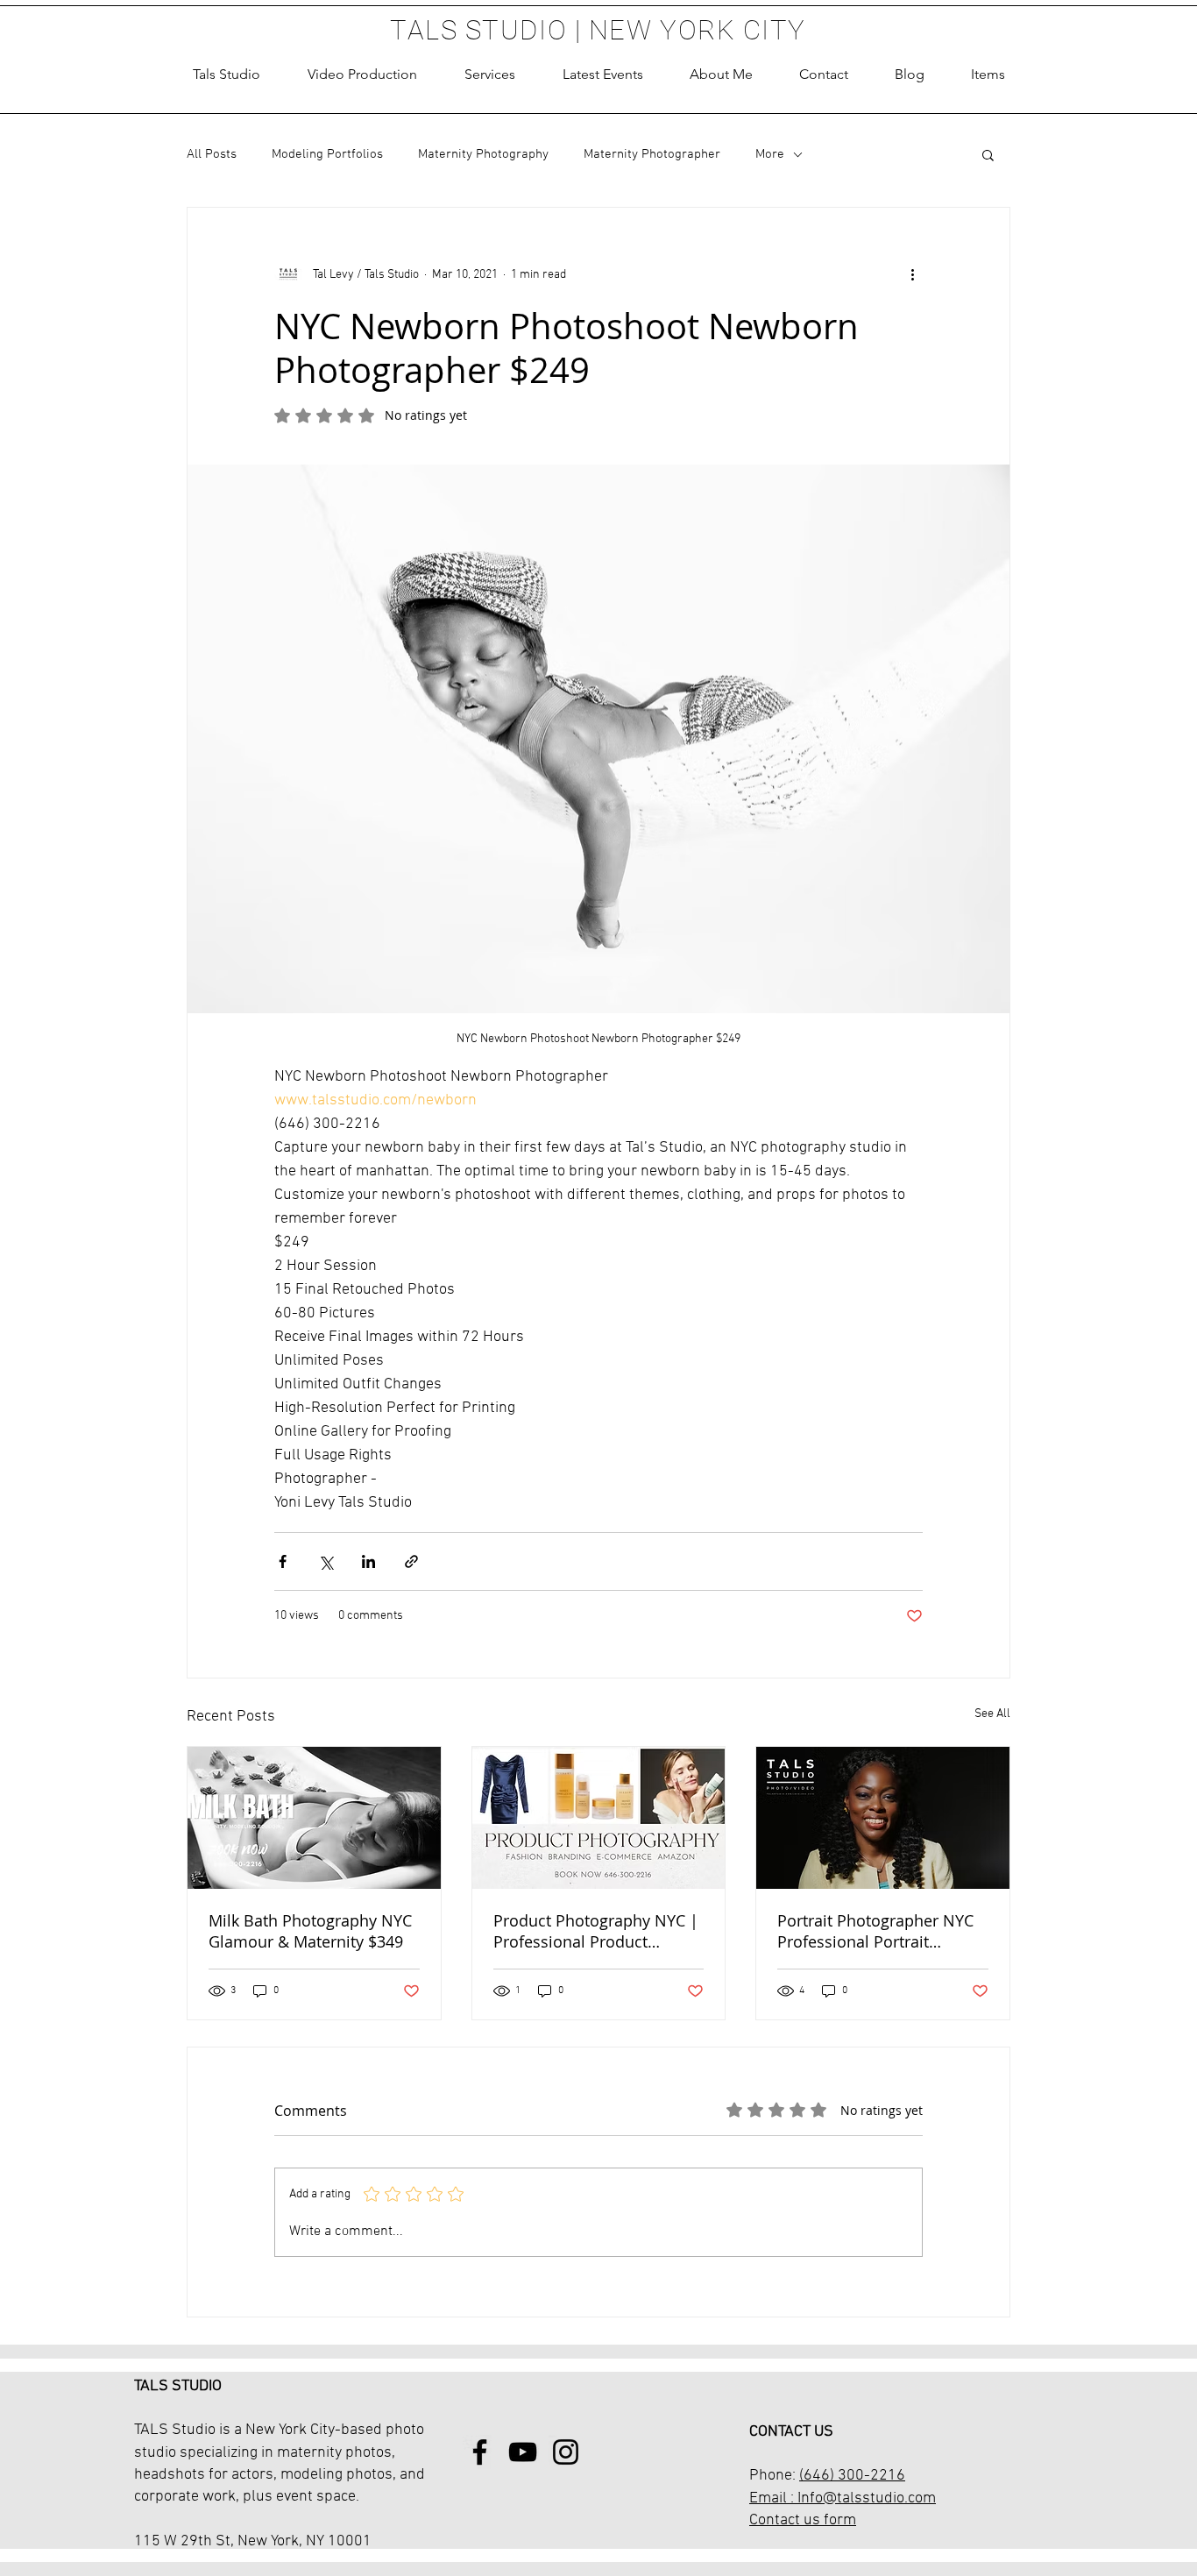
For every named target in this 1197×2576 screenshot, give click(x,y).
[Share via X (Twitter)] (326, 1561)
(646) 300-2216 (852, 2476)
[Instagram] (566, 2452)
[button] (490, 75)
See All (992, 1714)
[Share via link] (411, 1561)
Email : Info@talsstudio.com (843, 2498)
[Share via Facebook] (283, 1561)
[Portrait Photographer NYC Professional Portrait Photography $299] (883, 1818)
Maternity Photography (483, 154)
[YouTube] (523, 2452)
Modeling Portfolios (327, 154)
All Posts (212, 154)
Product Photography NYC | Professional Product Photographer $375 (596, 1931)
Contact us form (803, 2520)
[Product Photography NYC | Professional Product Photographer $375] (599, 1818)
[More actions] (912, 274)
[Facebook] (480, 2452)
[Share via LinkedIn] (368, 1561)
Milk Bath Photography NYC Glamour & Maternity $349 (310, 1931)
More (770, 154)
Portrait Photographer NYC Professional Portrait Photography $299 (875, 1931)
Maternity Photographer (652, 154)
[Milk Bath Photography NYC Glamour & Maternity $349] (314, 1818)
